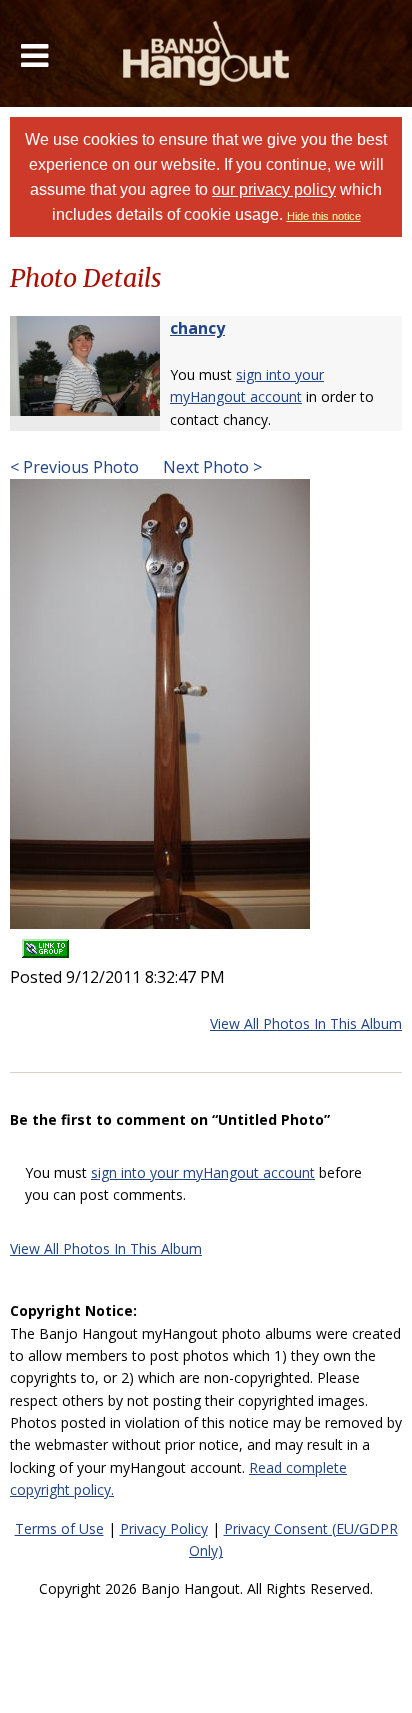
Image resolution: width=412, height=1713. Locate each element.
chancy (197, 328)
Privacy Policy (164, 1528)
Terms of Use (59, 1528)
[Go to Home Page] (206, 53)
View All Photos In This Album (306, 1023)
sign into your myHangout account (203, 1172)
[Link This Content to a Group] (45, 942)
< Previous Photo (74, 467)
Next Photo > (210, 467)
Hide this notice (324, 216)
